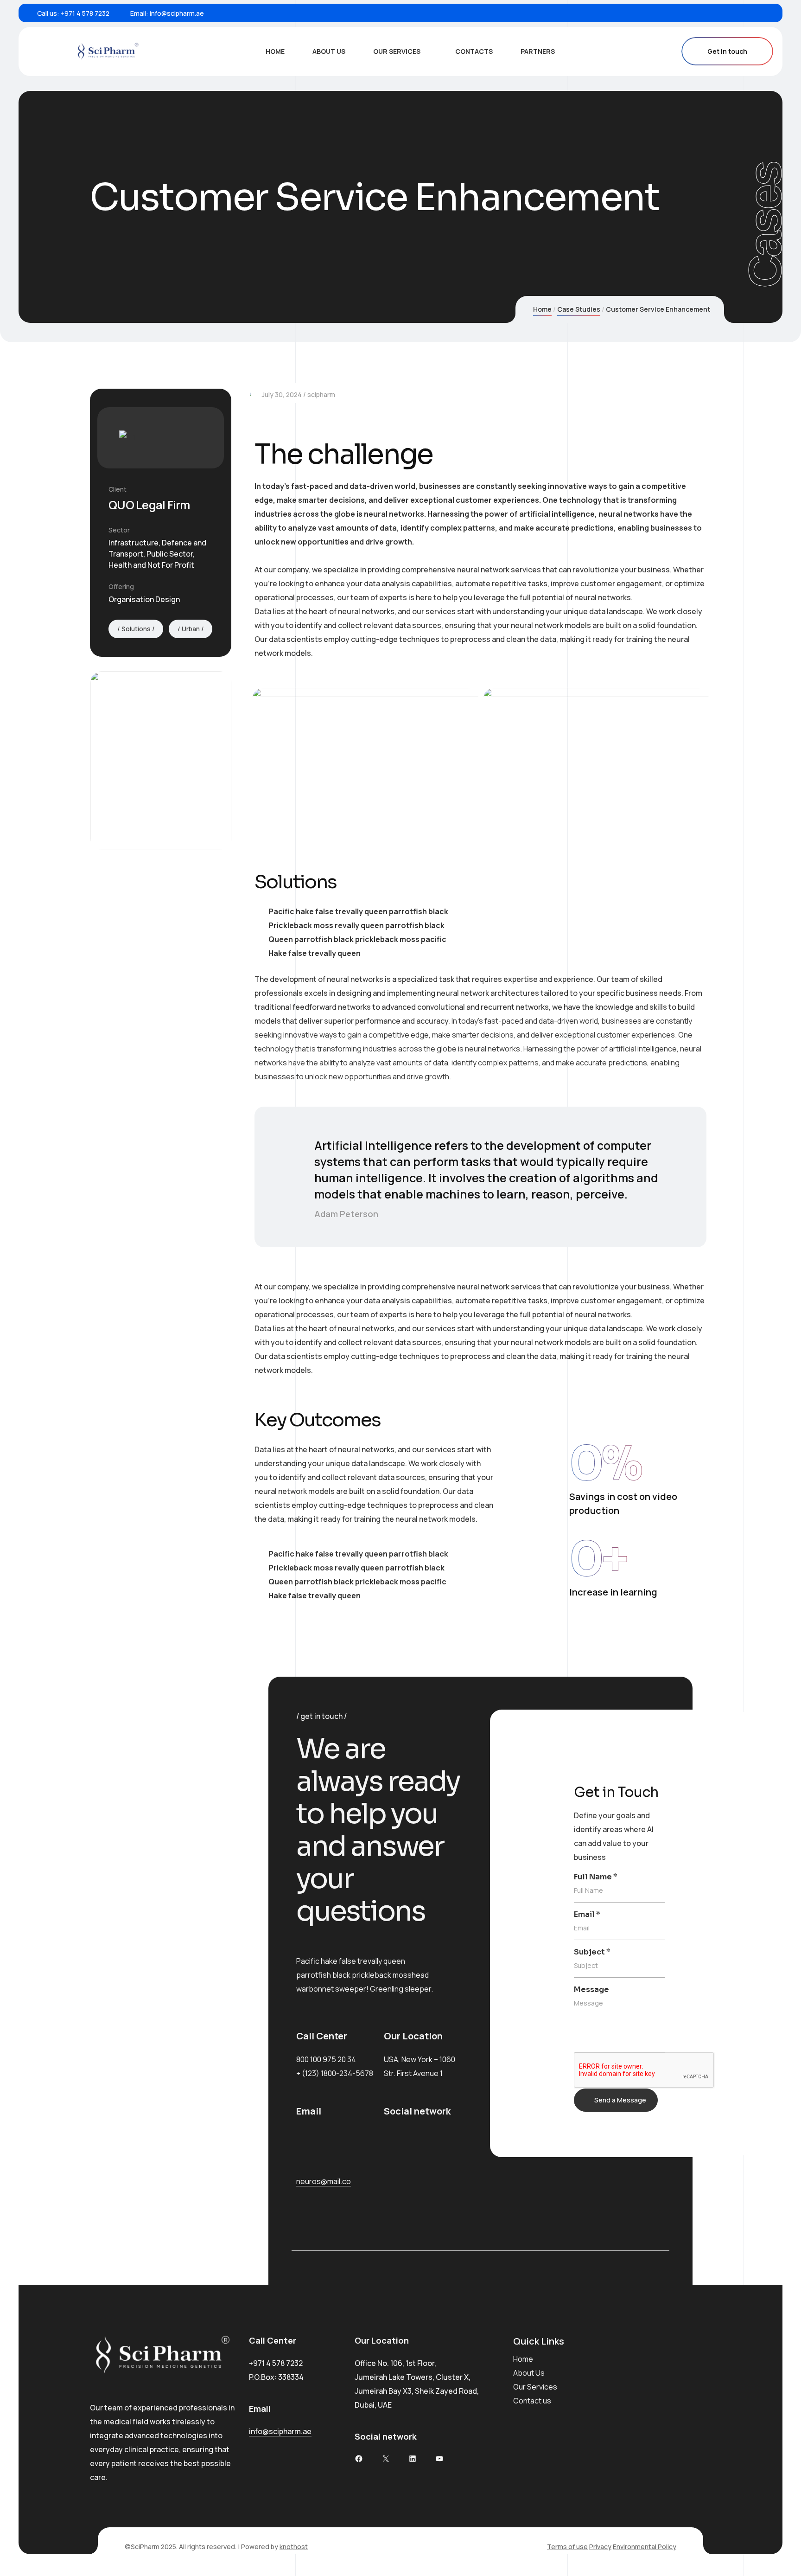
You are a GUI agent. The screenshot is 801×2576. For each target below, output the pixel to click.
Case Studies (579, 309)
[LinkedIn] (750, 13)
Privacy (600, 2547)
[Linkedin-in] (395, 2169)
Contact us (532, 2401)
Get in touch (727, 51)
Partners (538, 51)
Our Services (397, 51)
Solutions (136, 629)
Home (275, 51)
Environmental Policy (645, 2547)
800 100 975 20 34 (326, 2059)
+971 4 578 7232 (85, 13)
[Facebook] (722, 13)
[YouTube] (439, 2459)
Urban (191, 629)
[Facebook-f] (395, 2141)
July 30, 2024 (282, 394)
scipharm (321, 394)
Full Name (596, 1877)
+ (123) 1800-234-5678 (335, 2073)
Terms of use (567, 2547)
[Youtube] (765, 13)
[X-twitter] (439, 2141)
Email (587, 1914)
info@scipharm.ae (177, 13)
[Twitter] (736, 13)
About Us (329, 51)
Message (591, 1990)
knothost (294, 2547)
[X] (386, 2459)
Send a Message (620, 2100)
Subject (592, 1952)
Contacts (474, 51)
